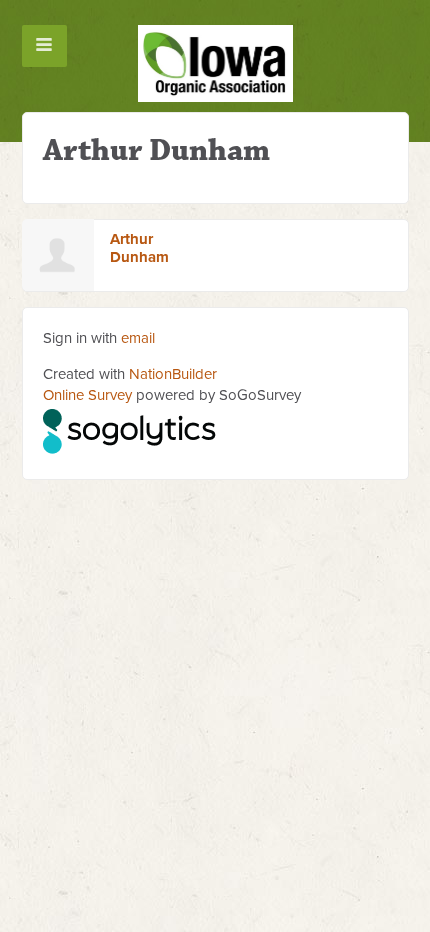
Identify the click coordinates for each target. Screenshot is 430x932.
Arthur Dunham (139, 248)
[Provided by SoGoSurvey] (130, 428)
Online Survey (87, 395)
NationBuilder (173, 374)
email (138, 338)
